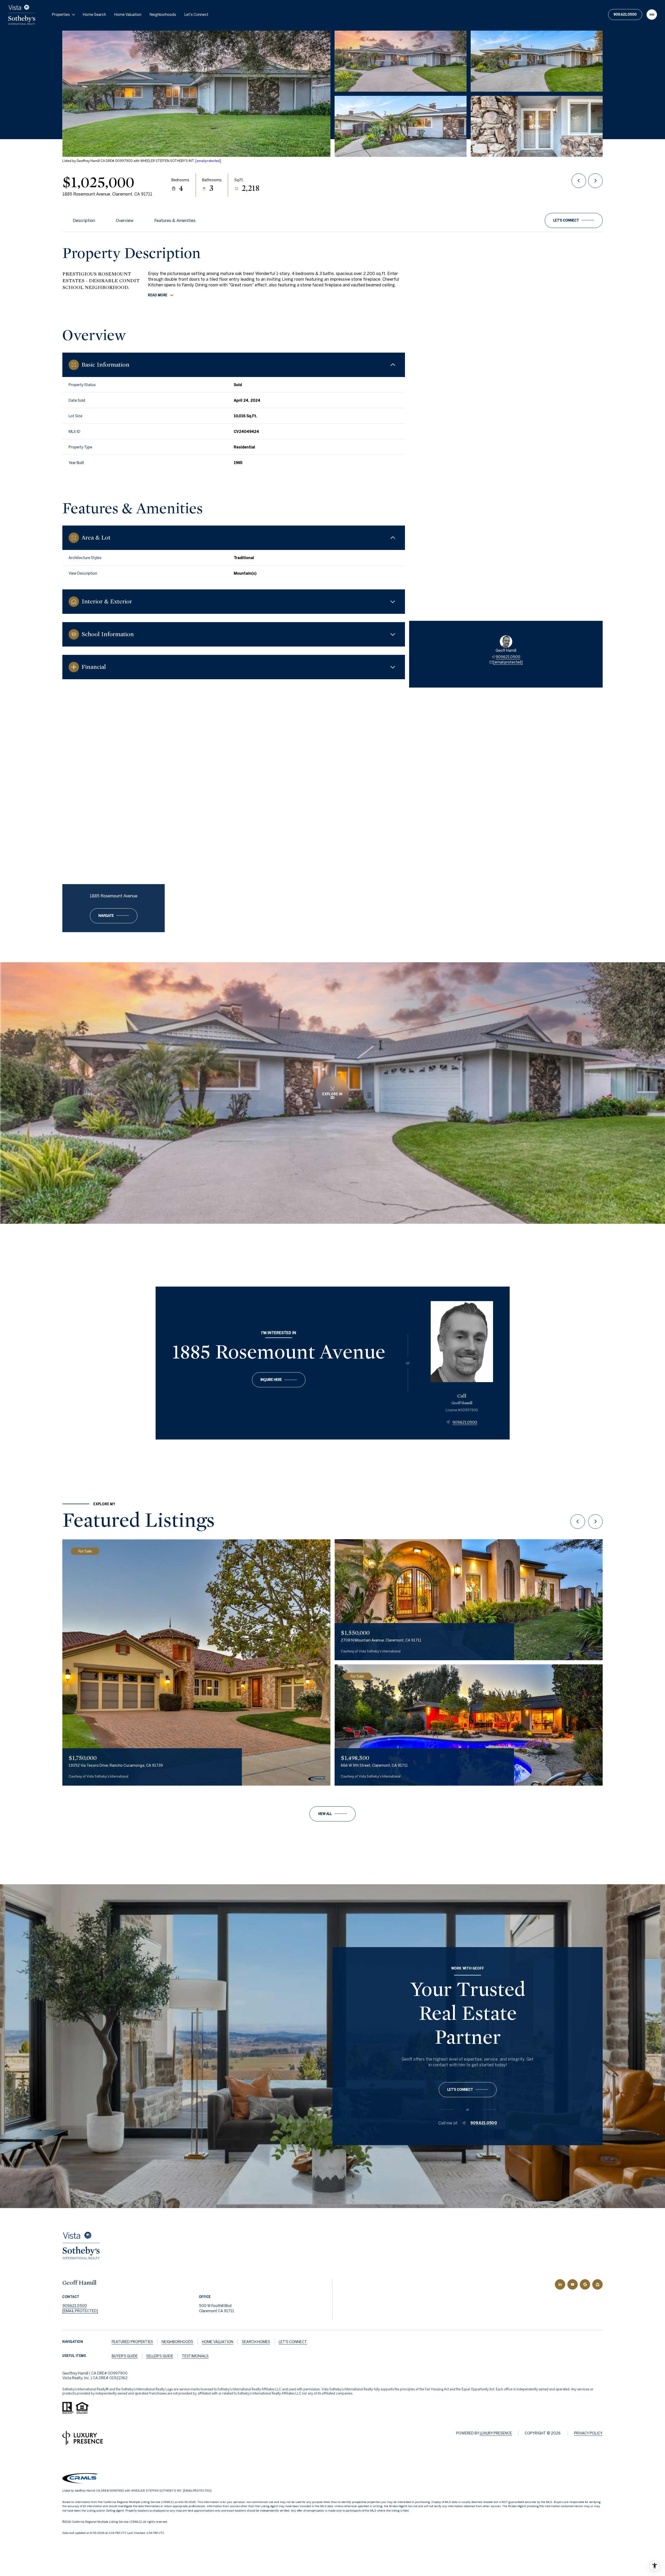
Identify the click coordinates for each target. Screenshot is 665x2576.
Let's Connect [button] (293, 2342)
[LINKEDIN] (560, 2284)
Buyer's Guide (125, 2356)
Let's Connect (196, 15)
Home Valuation (128, 15)
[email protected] (208, 161)
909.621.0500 (625, 14)
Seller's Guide (160, 2356)
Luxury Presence (496, 2433)
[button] (574, 220)
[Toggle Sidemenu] (652, 15)
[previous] (578, 1522)
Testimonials (195, 2356)
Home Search (94, 15)
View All (536, 126)
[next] (595, 1522)
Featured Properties (132, 2342)
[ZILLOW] (597, 2284)
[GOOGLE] (585, 2284)
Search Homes (256, 2342)
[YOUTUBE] (573, 2284)
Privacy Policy (588, 2433)
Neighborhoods (163, 15)
